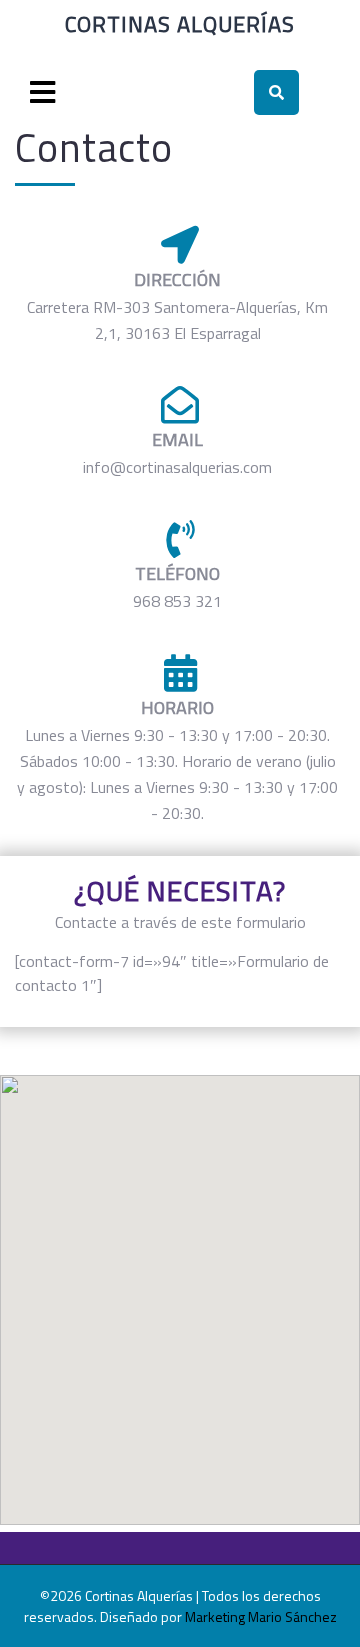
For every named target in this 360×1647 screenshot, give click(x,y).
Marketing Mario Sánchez (261, 1616)
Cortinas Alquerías (180, 24)
